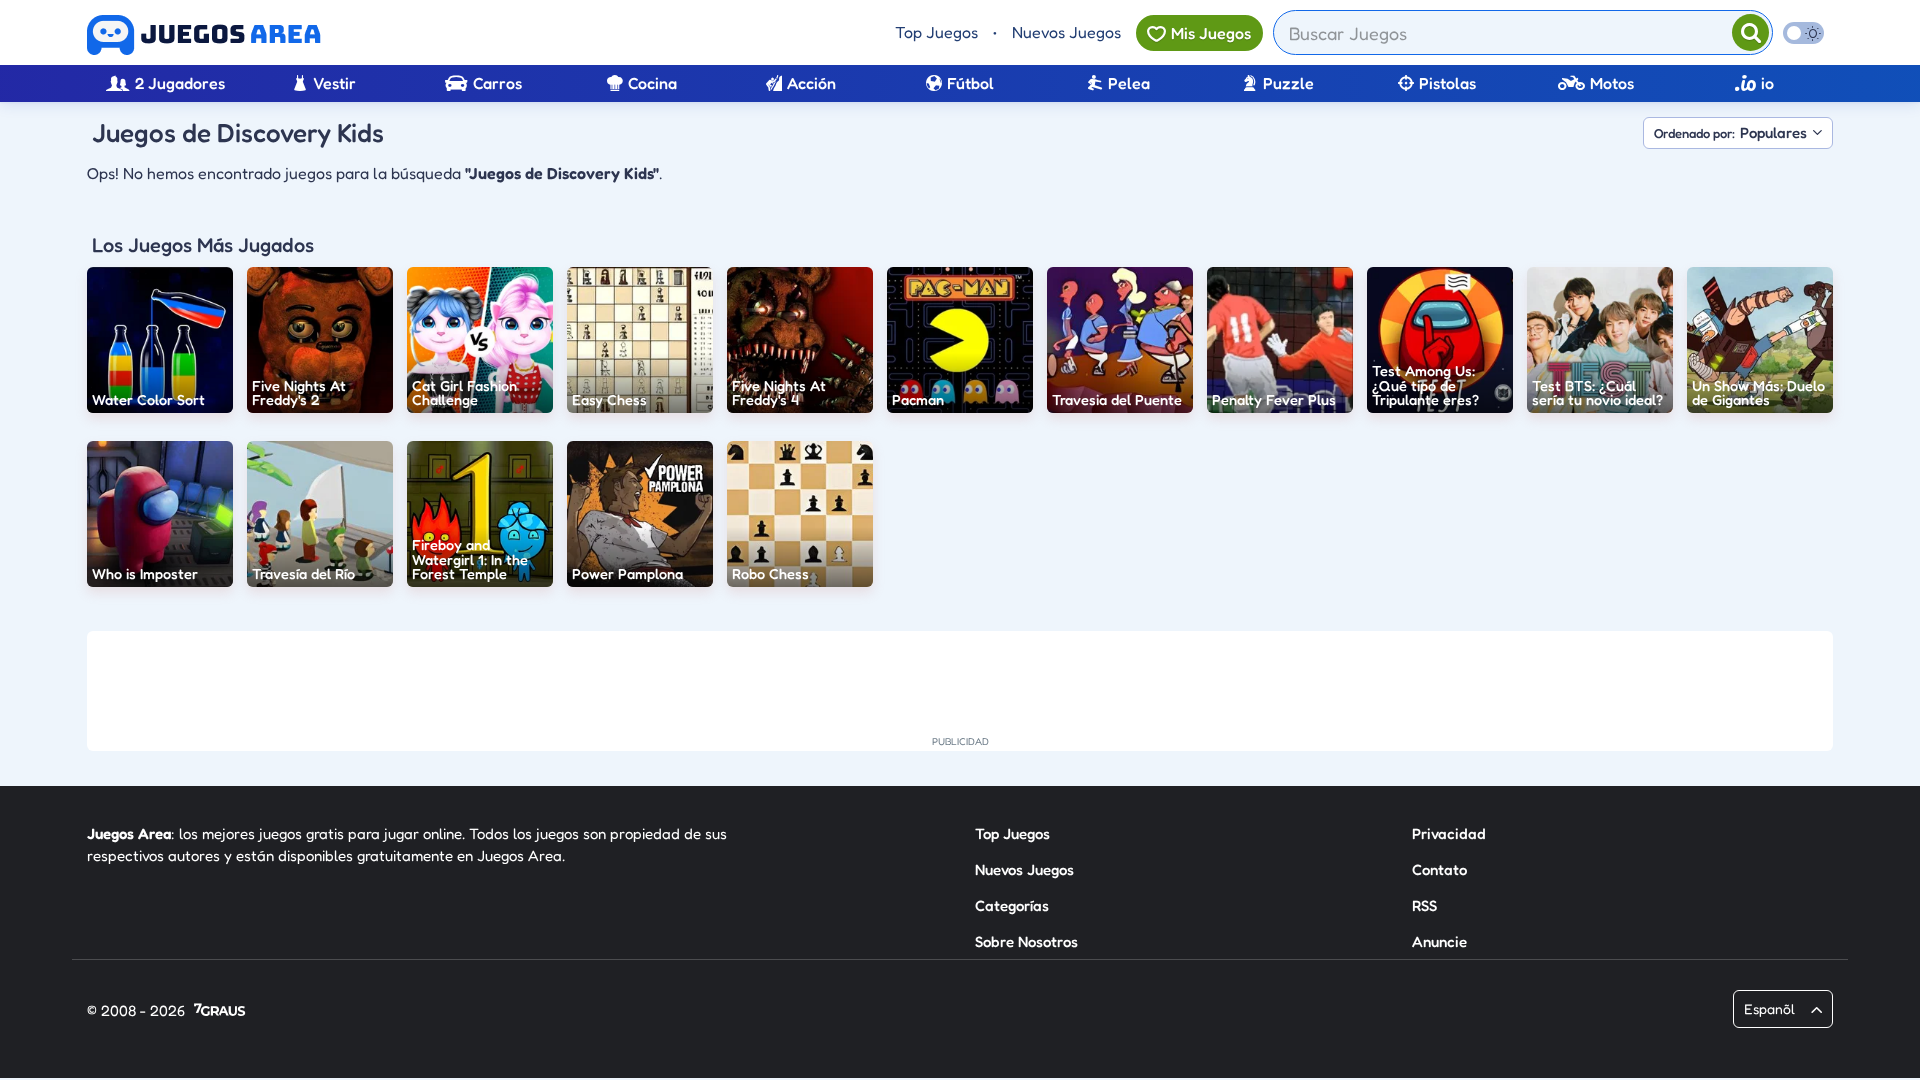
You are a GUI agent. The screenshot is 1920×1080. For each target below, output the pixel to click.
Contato (1439, 869)
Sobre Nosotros (1026, 941)
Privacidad (1449, 833)
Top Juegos (936, 32)
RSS (1424, 905)
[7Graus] (219, 1011)
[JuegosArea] (204, 35)
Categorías (1012, 905)
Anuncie (1439, 941)
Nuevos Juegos (1066, 32)
